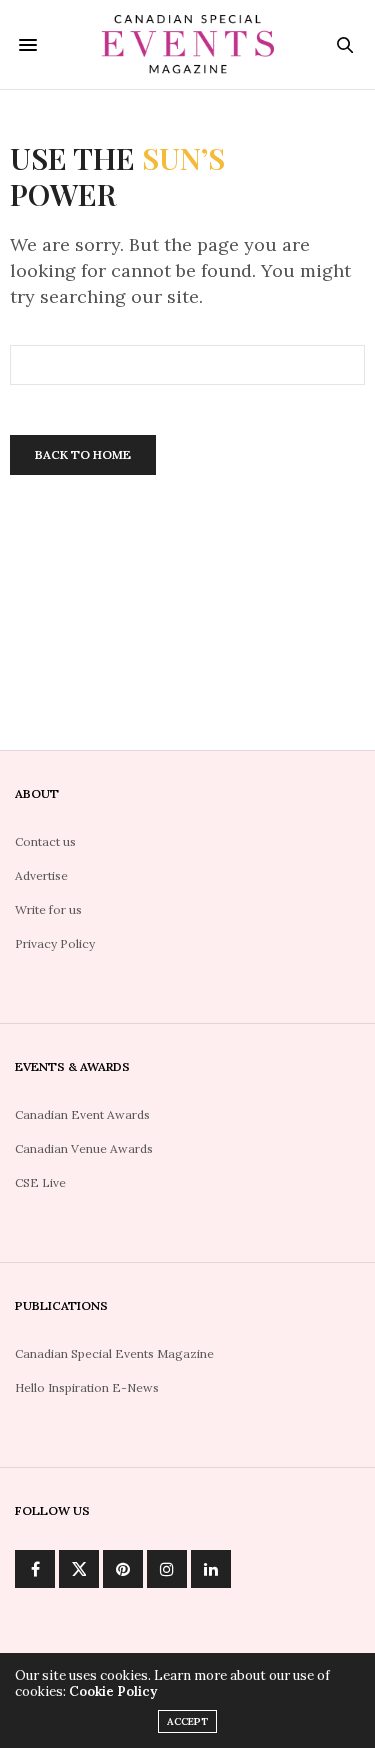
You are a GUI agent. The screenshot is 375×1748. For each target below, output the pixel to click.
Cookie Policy (113, 1691)
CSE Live (40, 1182)
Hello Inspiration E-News (87, 1387)
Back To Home (83, 454)
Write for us (48, 909)
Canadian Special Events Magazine (114, 1353)
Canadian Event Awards (82, 1114)
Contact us (45, 841)
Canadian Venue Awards (84, 1148)
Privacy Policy (55, 943)
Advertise (41, 875)
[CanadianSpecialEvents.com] (187, 44)
